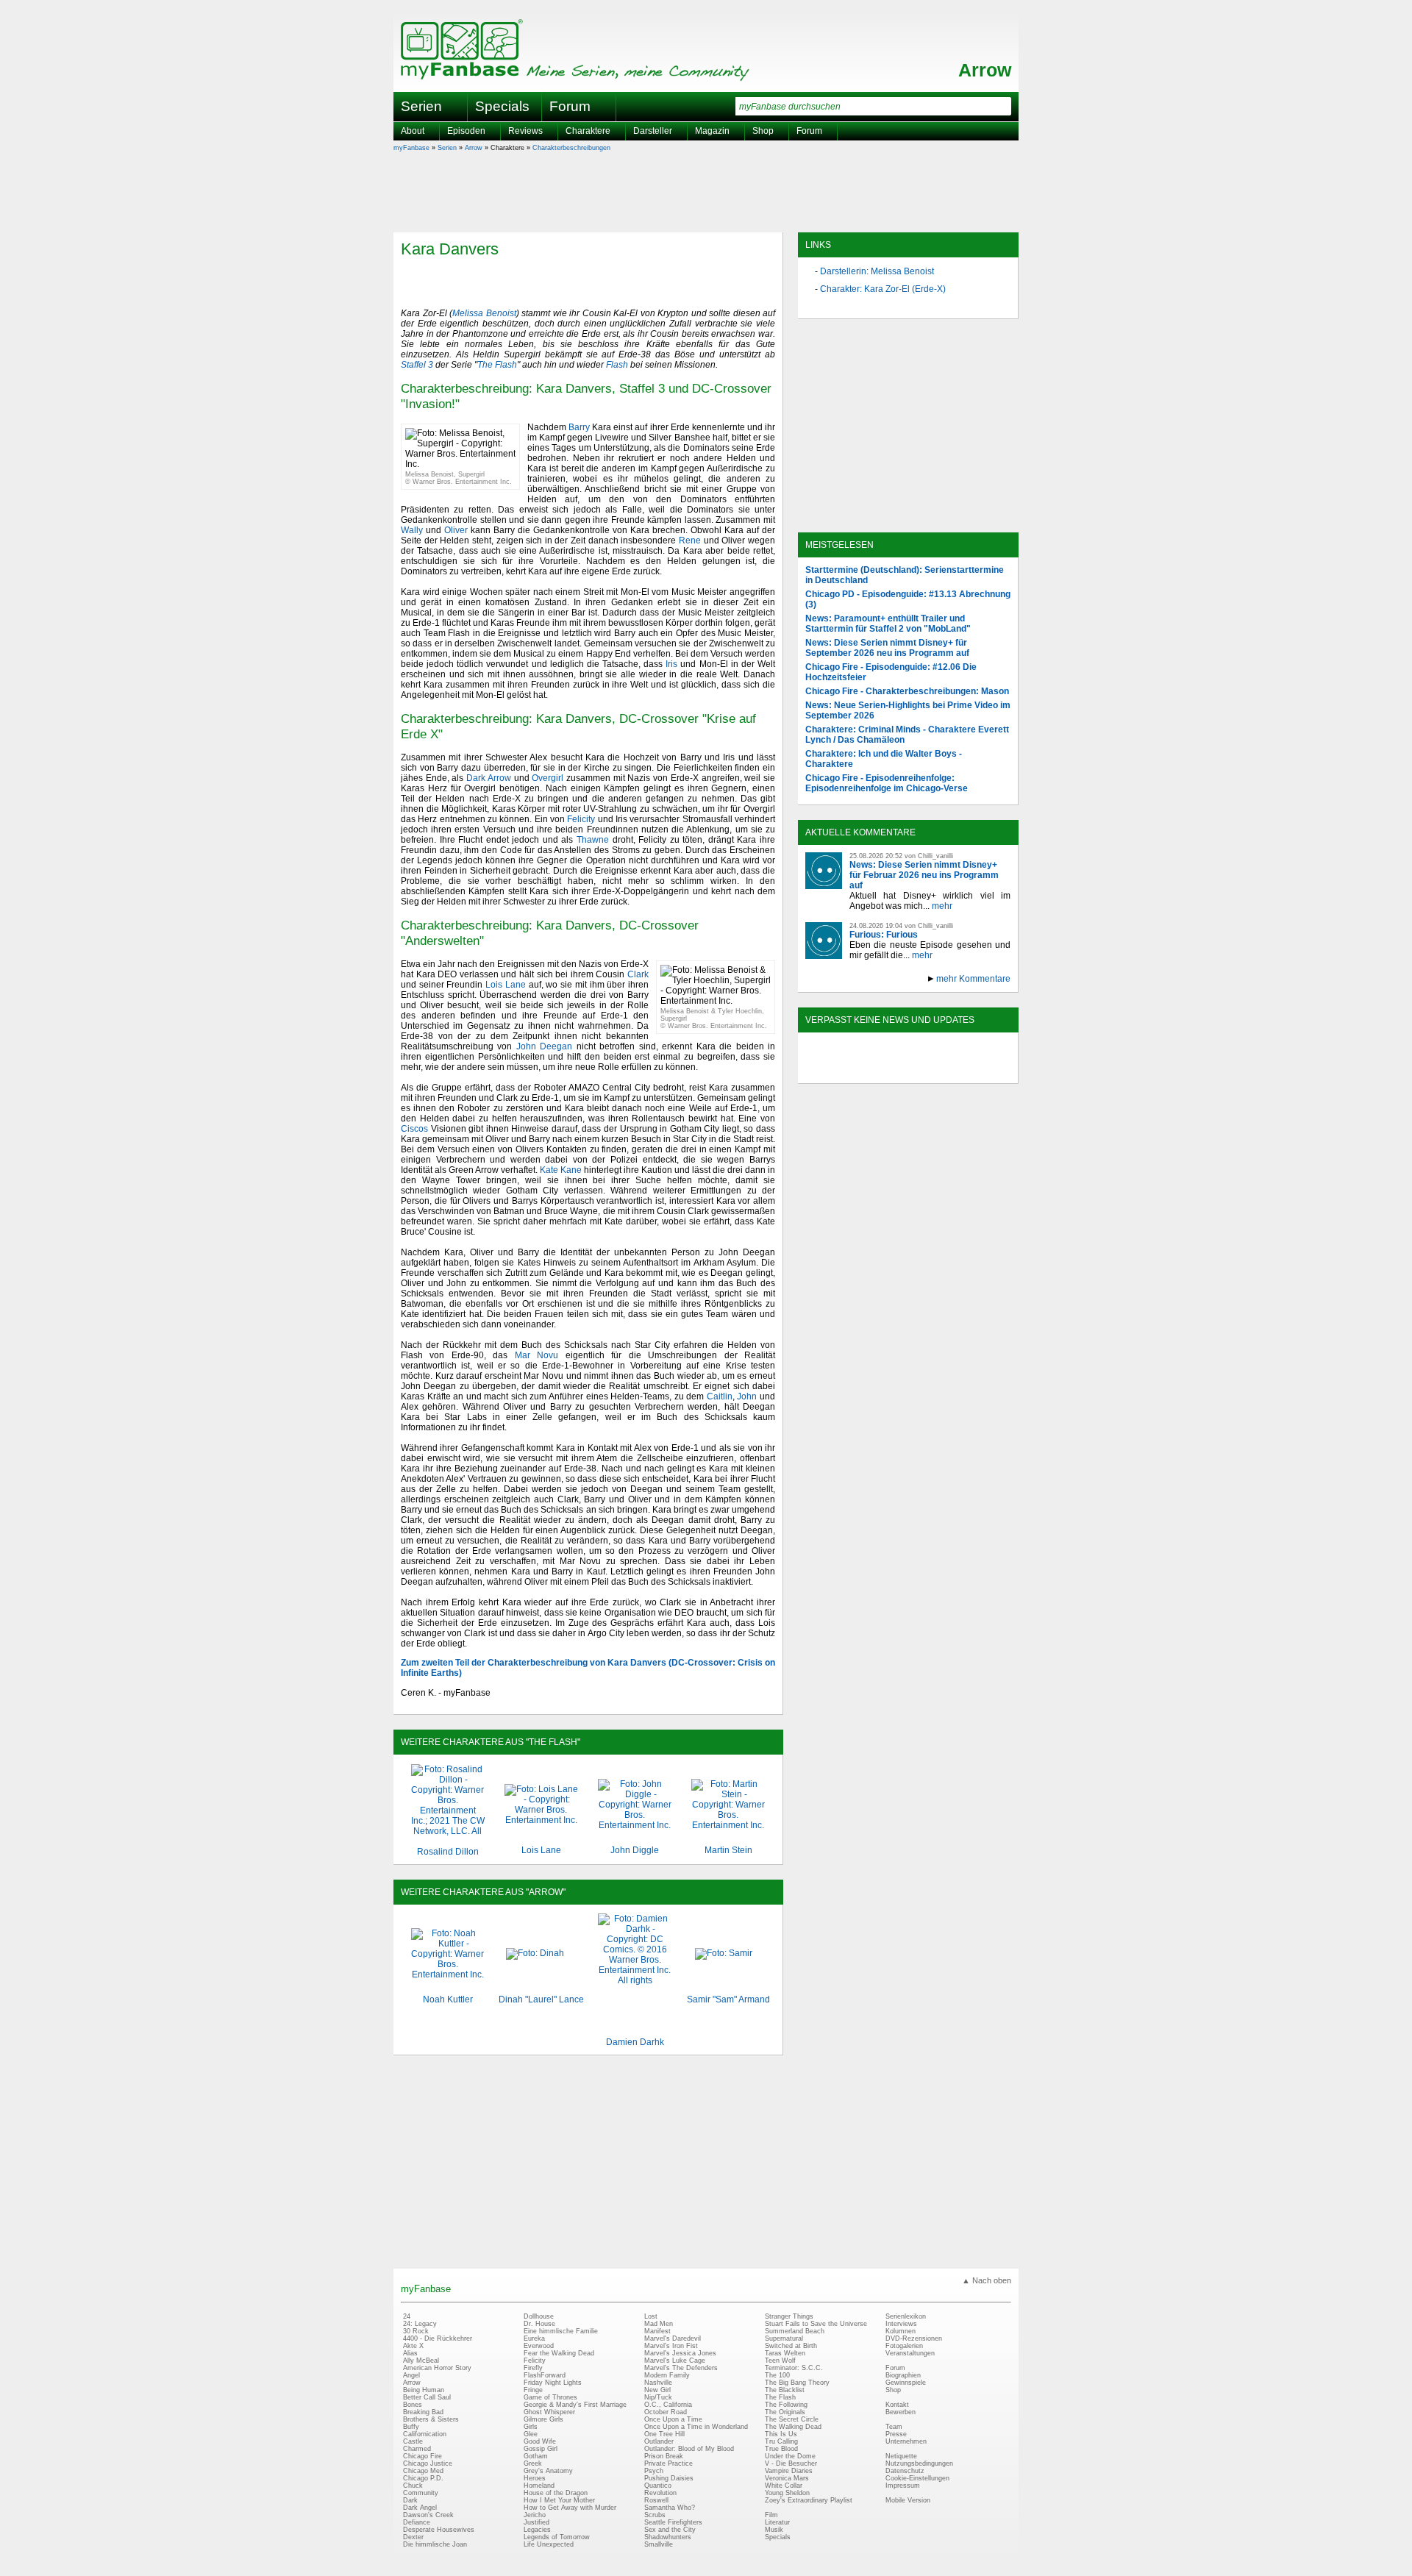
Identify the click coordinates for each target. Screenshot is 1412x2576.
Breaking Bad (423, 2412)
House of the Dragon (556, 2493)
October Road (666, 2412)
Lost (651, 2316)
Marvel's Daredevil (673, 2338)
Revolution (660, 2493)
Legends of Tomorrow (557, 2537)
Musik (774, 2530)
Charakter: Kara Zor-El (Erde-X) (883, 289)
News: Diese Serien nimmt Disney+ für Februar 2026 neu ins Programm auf (924, 875)
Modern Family (667, 2375)
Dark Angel (420, 2508)
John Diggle (635, 1850)
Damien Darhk (635, 2042)
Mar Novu (536, 1355)
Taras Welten (785, 2353)
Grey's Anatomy (548, 2471)
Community (421, 2493)
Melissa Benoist (484, 313)
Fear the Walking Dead (559, 2353)
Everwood (539, 2346)
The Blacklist (785, 2390)
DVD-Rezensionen (914, 2338)
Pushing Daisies (669, 2478)
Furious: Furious (884, 935)
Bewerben (901, 2412)
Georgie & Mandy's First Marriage (575, 2405)
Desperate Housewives (439, 2530)
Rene (690, 540)
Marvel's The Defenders (681, 2368)
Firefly (533, 2368)
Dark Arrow (489, 778)
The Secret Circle (792, 2419)
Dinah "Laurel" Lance (541, 1999)
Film (771, 2515)
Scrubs (655, 2515)
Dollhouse (539, 2316)
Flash (617, 365)
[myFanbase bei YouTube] (976, 1071)
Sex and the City (670, 2530)
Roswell (656, 2500)
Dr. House (539, 2324)
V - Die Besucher (791, 2463)
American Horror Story (437, 2368)
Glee (531, 2434)
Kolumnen (901, 2331)
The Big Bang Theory (797, 2383)
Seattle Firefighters (673, 2522)
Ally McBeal (421, 2361)
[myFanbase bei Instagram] (942, 1071)
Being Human (424, 2390)
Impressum (903, 2486)
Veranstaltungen (910, 2353)
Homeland (539, 2486)
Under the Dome (790, 2456)
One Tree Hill (664, 2434)
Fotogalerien (904, 2346)
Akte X (413, 2346)
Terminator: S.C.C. (794, 2368)
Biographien (903, 2375)
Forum (570, 106)
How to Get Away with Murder (570, 2508)
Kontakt (897, 2405)
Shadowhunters (668, 2537)
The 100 (777, 2375)
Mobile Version (908, 2500)
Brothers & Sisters (431, 2419)
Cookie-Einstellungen (917, 2478)
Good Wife (540, 2441)
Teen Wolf (780, 2361)
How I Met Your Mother (559, 2500)
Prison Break (664, 2456)
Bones (413, 2405)
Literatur (777, 2522)
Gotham (536, 2456)
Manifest (657, 2331)
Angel (411, 2375)
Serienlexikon (906, 2316)
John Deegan (544, 1046)
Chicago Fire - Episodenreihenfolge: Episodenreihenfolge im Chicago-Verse (887, 783)
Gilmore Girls (543, 2419)
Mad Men (659, 2324)
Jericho (535, 2515)
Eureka (534, 2338)
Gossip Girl (541, 2449)
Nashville (658, 2383)
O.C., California (668, 2405)
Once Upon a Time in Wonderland (696, 2427)
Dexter (413, 2537)
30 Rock (416, 2331)
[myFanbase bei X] (908, 1071)
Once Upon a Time (673, 2419)
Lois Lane (506, 985)
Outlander (659, 2441)
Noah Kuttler (448, 1999)
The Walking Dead (793, 2427)
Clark (638, 974)
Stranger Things (789, 2316)
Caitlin (720, 1396)
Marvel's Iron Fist (671, 2346)
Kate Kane (561, 1170)
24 (407, 2316)
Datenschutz (905, 2471)
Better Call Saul (427, 2397)
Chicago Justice (428, 2463)
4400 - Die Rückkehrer (438, 2338)
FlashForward (545, 2375)
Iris (671, 664)
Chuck (413, 2486)
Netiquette (901, 2456)
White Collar (784, 2486)
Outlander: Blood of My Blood (689, 2449)
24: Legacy (420, 2324)
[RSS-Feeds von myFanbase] (841, 1071)
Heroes (535, 2478)
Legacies (537, 2530)
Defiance (417, 2522)
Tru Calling (781, 2441)
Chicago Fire (422, 2456)
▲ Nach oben (987, 2280)
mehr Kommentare (973, 979)
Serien (447, 148)
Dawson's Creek (428, 2515)
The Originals (785, 2412)
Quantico (658, 2486)
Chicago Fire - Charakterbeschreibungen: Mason (907, 691)
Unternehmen (906, 2441)
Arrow (985, 70)
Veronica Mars (787, 2478)
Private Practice (668, 2463)
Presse (896, 2434)
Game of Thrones (550, 2397)
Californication (425, 2434)
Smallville (659, 2544)
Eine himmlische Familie (561, 2331)
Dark (410, 2500)
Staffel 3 (417, 365)
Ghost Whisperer (549, 2412)
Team (894, 2427)
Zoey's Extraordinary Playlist (809, 2500)
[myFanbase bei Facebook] (874, 1071)
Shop (893, 2390)
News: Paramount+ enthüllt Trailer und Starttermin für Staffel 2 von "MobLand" (888, 624)
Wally (412, 530)
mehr (942, 906)
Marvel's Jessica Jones (680, 2353)
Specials (502, 106)
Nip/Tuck (658, 2397)
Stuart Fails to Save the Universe (816, 2324)
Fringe (533, 2390)
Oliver (456, 530)
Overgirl (548, 778)
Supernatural (784, 2338)
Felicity (581, 819)
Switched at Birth (791, 2346)
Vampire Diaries (789, 2471)
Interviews (901, 2324)
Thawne (593, 840)
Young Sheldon (787, 2493)
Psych (654, 2471)
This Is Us (781, 2434)
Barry (579, 427)
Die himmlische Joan (435, 2544)
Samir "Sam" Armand (728, 1999)
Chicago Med (423, 2471)
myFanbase (411, 148)
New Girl (657, 2390)
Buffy (411, 2427)
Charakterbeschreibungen (571, 148)
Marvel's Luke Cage (675, 2361)
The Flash (497, 365)
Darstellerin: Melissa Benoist (877, 271)
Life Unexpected (549, 2544)
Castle (413, 2441)
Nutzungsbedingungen (919, 2463)
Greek (533, 2463)
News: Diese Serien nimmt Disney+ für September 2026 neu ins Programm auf (887, 648)
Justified (536, 2522)
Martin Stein (728, 1850)
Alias (410, 2353)
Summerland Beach (795, 2331)
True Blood (781, 2449)
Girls (531, 2427)
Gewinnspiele (906, 2383)
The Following (786, 2405)
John (747, 1396)
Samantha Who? (670, 2508)
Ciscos (414, 1129)
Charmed (417, 2449)
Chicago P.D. (423, 2478)
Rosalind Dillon (448, 1852)
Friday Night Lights (553, 2383)
